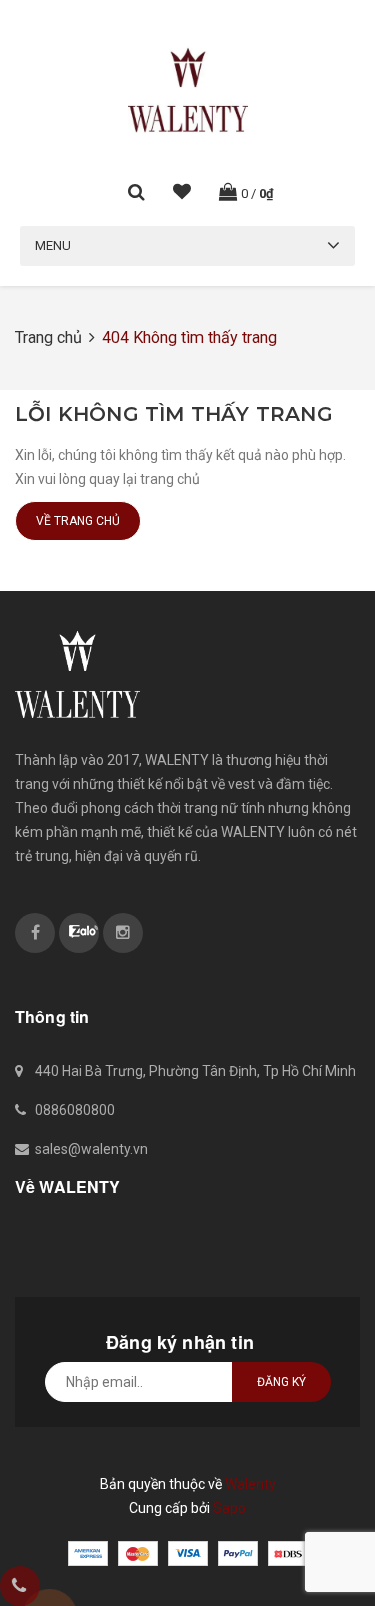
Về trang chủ (78, 521)
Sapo (229, 1508)
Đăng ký (281, 1382)
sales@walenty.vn (91, 1149)
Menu (53, 245)
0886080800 (75, 1110)
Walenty (250, 1484)
